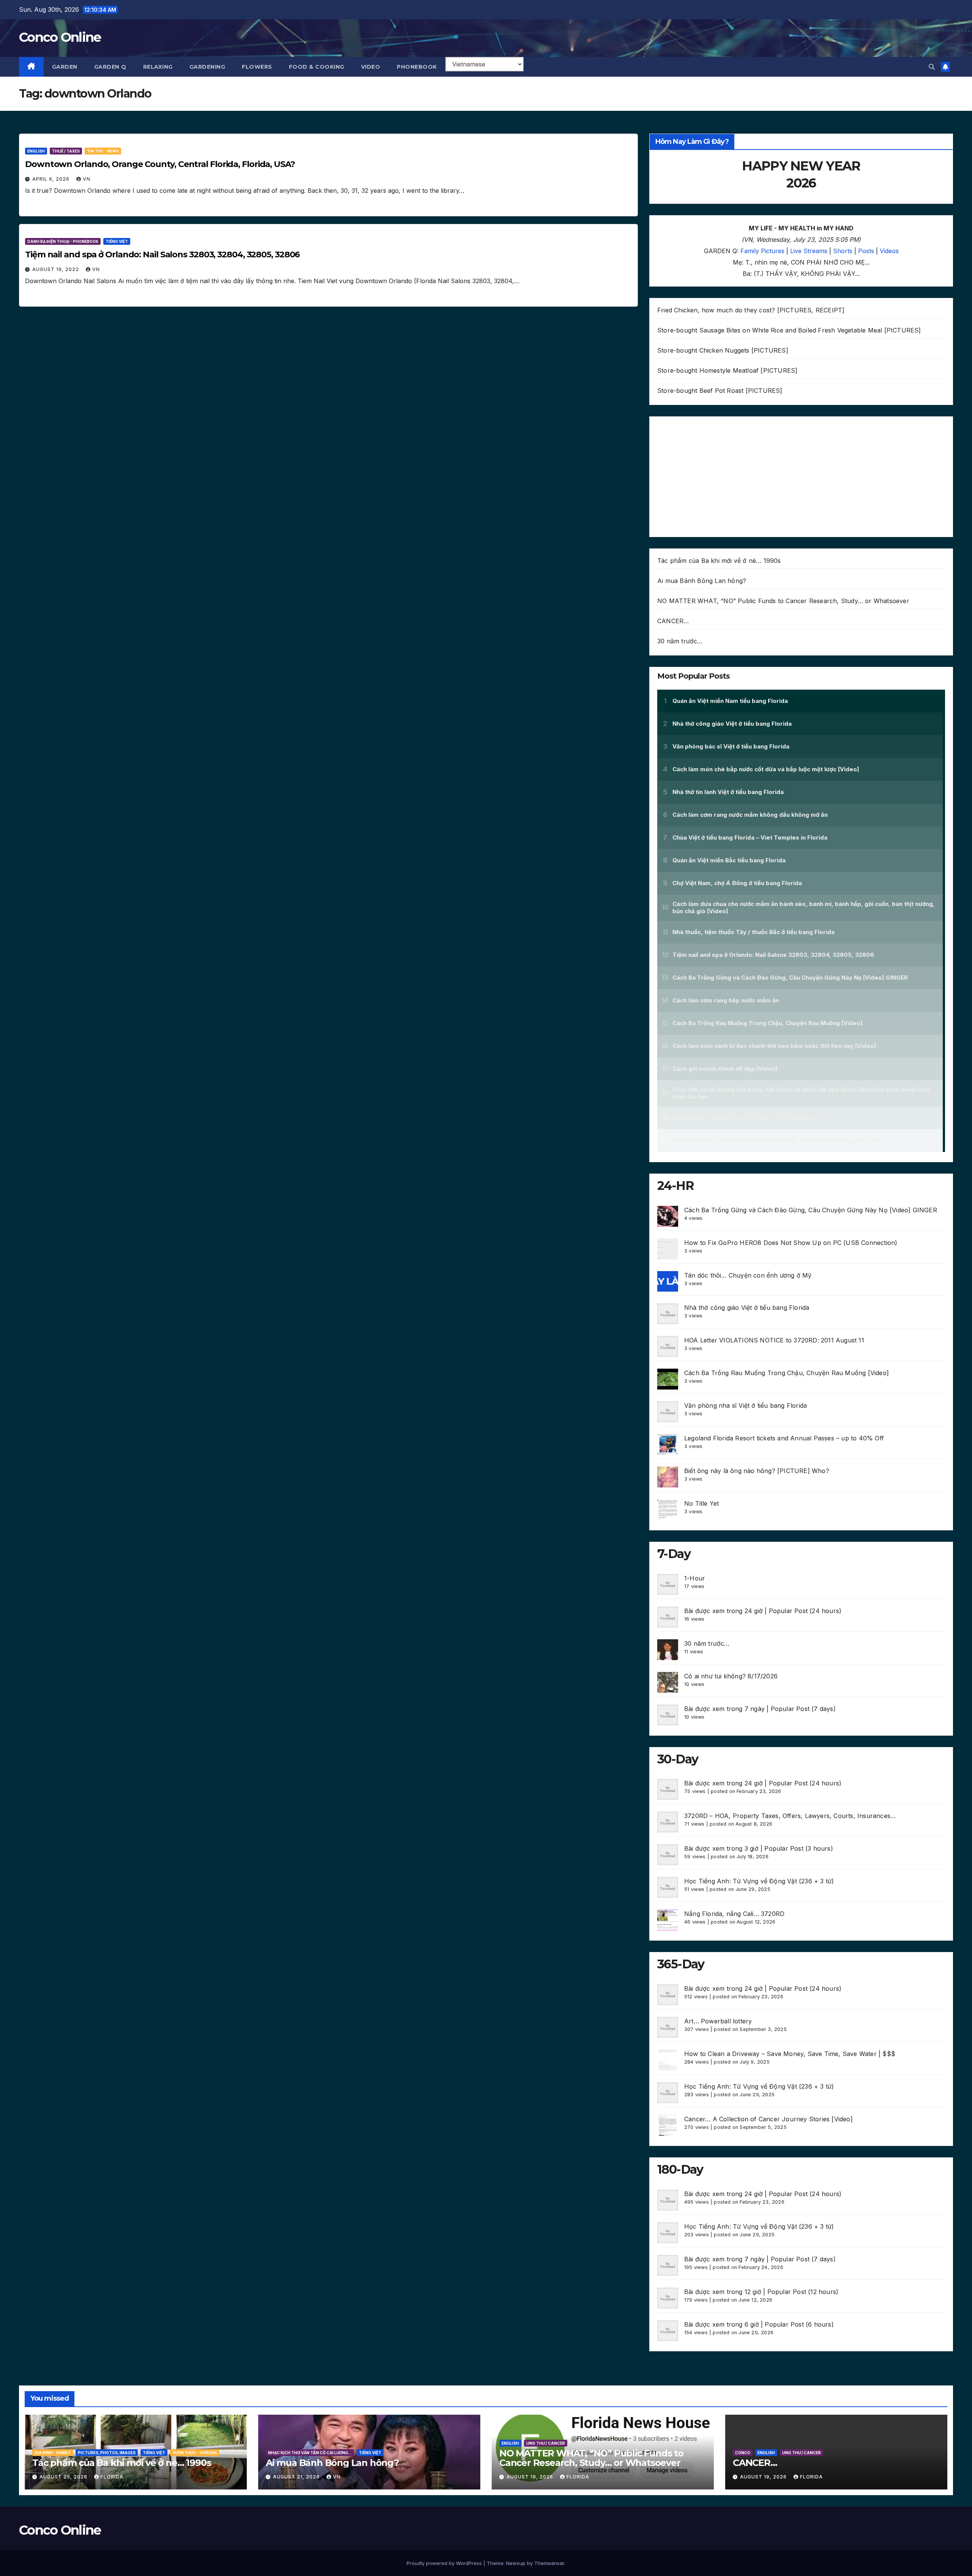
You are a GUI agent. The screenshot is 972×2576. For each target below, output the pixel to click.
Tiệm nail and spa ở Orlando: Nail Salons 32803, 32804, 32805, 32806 (162, 254)
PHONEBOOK (417, 67)
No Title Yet (701, 1503)
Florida (112, 2477)
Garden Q (110, 67)
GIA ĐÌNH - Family (53, 2453)
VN (87, 179)
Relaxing (158, 67)
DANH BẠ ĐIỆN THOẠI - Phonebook (63, 241)
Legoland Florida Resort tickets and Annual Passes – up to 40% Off (784, 1438)
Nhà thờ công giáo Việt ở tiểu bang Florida (747, 1308)
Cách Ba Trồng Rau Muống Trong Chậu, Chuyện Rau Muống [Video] (787, 1373)
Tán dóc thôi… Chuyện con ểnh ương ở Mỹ (748, 1275)
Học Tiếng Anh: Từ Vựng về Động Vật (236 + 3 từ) (759, 1881)
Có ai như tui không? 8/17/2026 (731, 1676)
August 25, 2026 (64, 2477)
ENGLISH (36, 151)
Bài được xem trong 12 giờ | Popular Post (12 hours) (761, 2292)
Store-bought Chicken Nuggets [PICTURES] (723, 350)
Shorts (843, 251)
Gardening (207, 67)
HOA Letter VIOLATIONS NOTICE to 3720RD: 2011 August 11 (774, 1340)
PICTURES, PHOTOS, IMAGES (107, 2453)
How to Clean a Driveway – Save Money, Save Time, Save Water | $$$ (790, 2054)
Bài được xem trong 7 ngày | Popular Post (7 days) (760, 1709)
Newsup (516, 2563)
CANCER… (673, 621)
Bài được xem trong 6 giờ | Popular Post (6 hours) (759, 2324)
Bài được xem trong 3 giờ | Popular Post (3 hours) (759, 1848)
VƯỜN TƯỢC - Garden (195, 2453)
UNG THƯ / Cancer (546, 2443)
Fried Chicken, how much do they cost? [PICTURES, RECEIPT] (751, 310)
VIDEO (371, 67)
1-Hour (695, 1578)
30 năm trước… (680, 641)
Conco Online (60, 37)
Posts (866, 251)
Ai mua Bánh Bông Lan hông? (702, 581)
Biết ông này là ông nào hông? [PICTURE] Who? (757, 1471)
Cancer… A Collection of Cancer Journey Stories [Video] (768, 2119)
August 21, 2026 (297, 2477)
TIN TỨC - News (103, 151)
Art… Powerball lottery (718, 2021)
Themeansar (549, 2563)
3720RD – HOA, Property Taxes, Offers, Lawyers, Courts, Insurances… (790, 1816)
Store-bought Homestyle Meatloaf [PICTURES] (727, 370)
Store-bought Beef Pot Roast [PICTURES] (720, 391)
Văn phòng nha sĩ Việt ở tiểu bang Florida (746, 1405)
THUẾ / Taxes (66, 151)
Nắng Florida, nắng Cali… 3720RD (734, 1914)
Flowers (257, 67)
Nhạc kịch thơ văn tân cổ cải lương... (310, 2453)
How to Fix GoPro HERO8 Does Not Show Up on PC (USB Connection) (791, 1243)
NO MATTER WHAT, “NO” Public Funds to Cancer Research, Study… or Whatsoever (783, 601)
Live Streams (809, 251)
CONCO (743, 2453)
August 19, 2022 (56, 269)
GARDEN (65, 67)
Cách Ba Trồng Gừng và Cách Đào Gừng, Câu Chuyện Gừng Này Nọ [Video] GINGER (811, 1210)
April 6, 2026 (52, 179)
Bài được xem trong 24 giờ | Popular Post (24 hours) (763, 1611)
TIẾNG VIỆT (117, 241)
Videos (889, 251)
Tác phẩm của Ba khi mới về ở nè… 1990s (719, 561)
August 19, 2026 (531, 2477)
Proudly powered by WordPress (445, 2563)
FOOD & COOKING (317, 67)
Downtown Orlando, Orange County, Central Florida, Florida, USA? (160, 164)
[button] (932, 67)
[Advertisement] (801, 477)
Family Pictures (762, 251)
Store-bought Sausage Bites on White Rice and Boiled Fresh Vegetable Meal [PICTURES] (789, 330)
